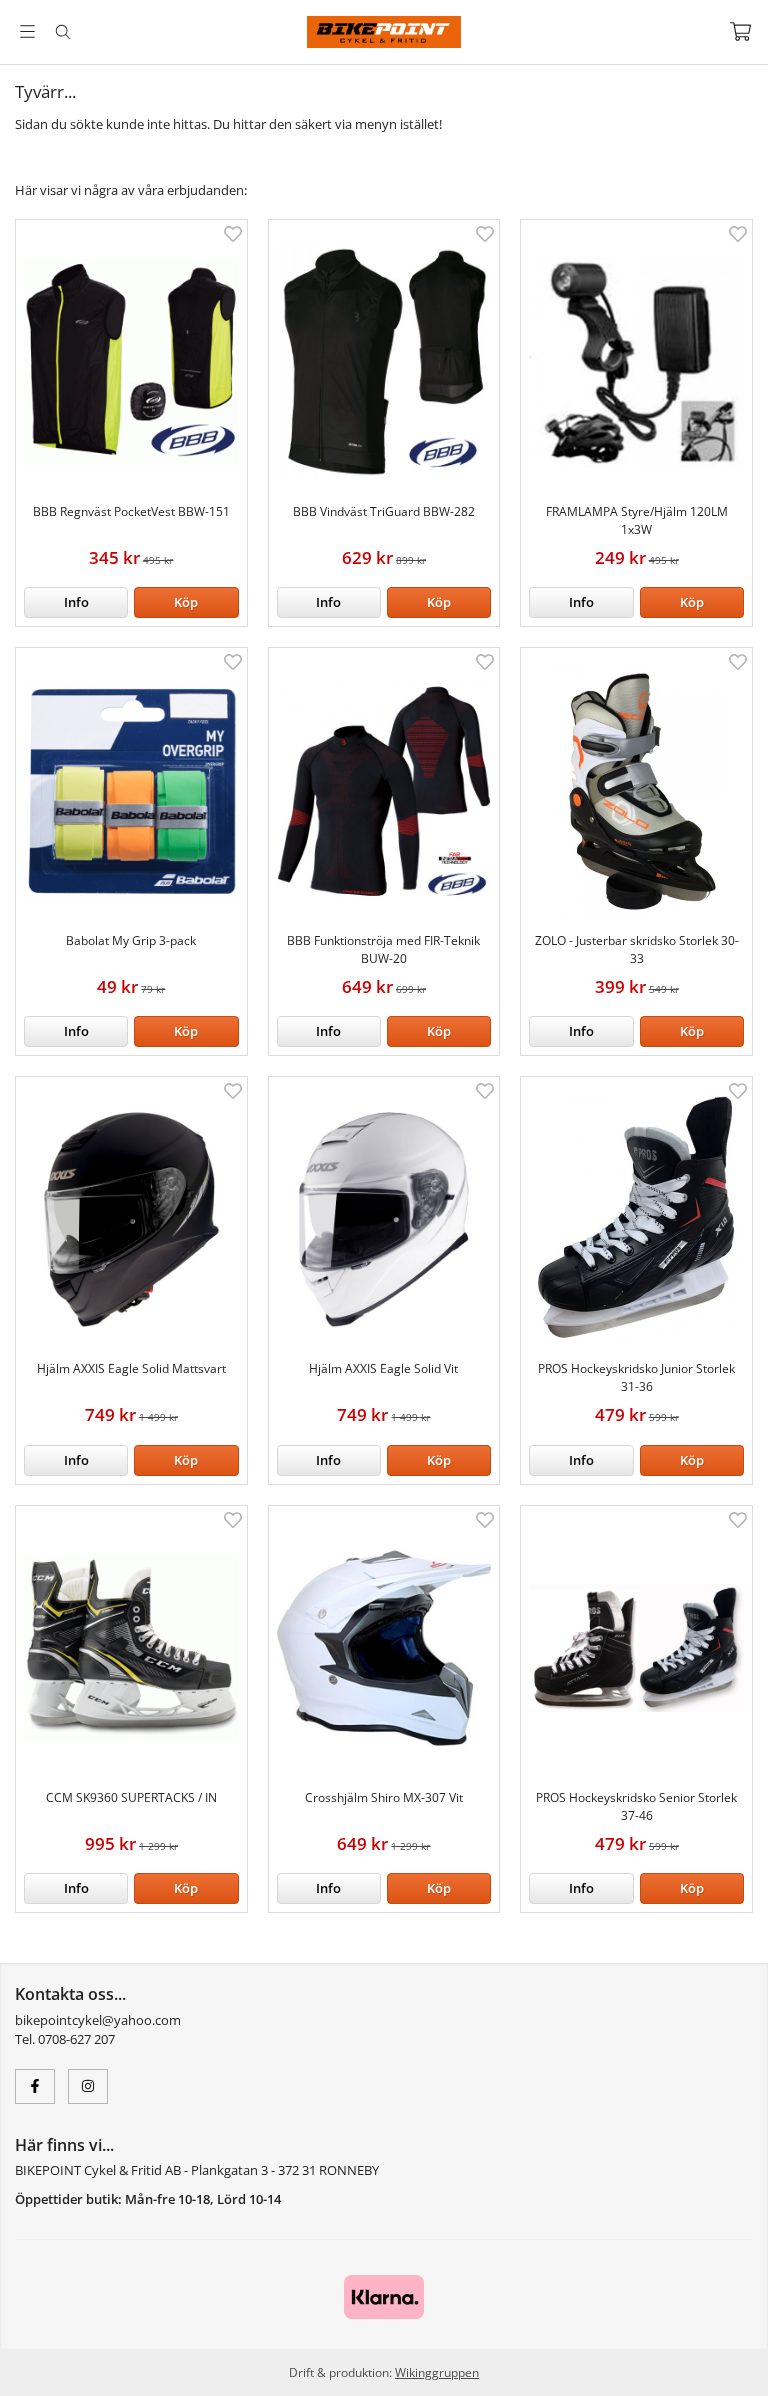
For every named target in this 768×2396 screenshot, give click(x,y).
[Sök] (62, 32)
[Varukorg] (740, 31)
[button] (186, 602)
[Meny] (27, 31)
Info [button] (76, 602)
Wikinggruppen (437, 2372)
